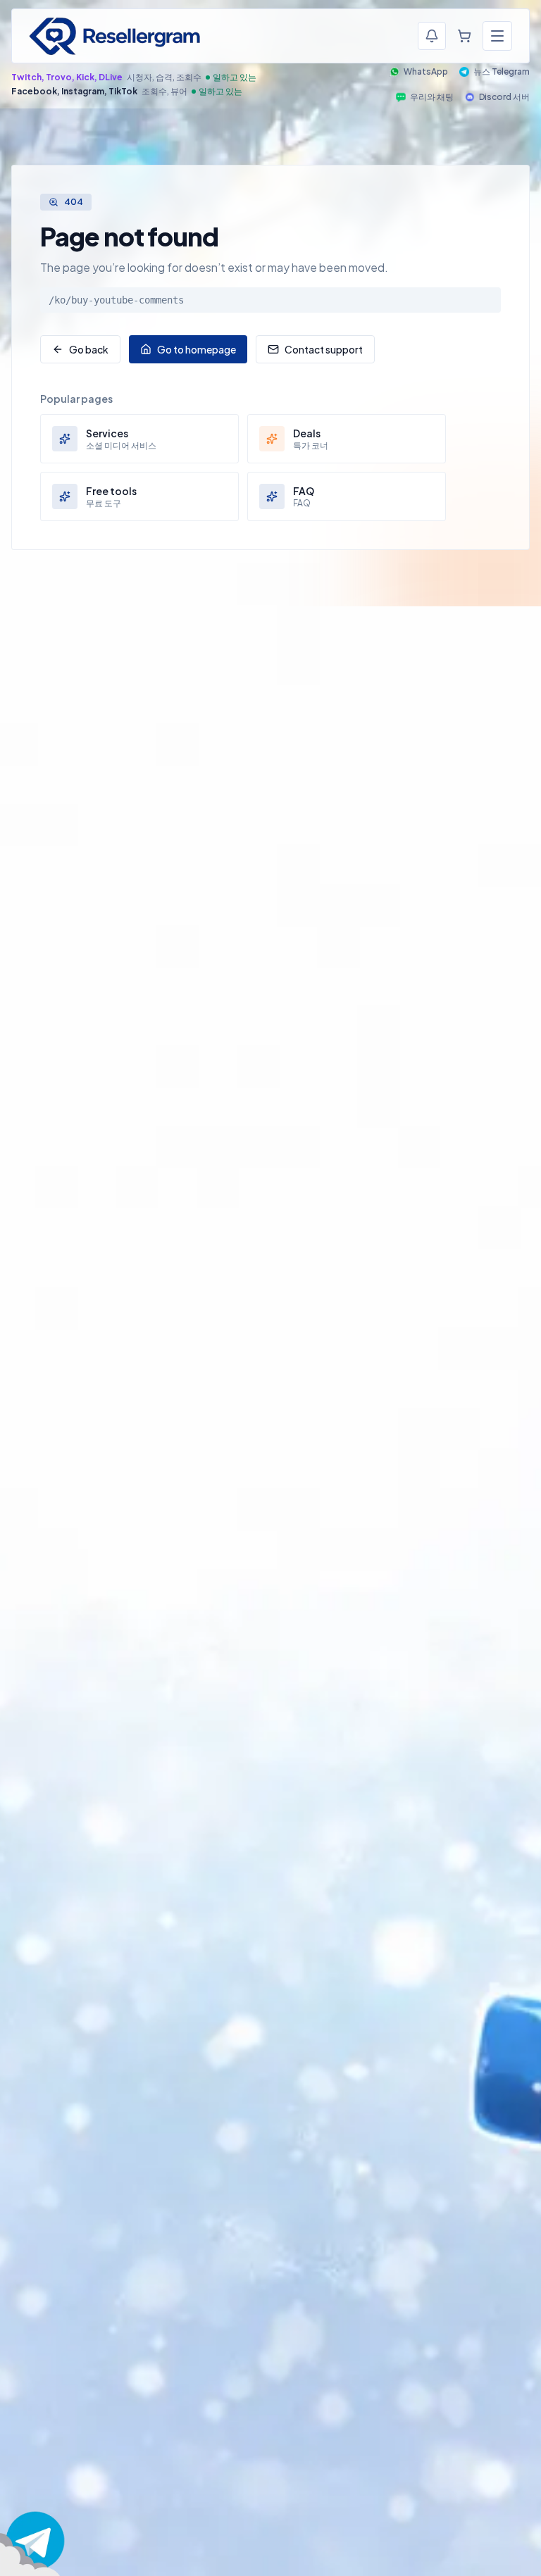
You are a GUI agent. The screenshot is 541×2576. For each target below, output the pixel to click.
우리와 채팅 (432, 97)
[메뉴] (497, 36)
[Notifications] (432, 36)
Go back (89, 349)
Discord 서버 (504, 97)
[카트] (464, 36)
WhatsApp (426, 71)
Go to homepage (197, 349)
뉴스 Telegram (502, 71)
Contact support (324, 349)
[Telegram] (35, 2541)
